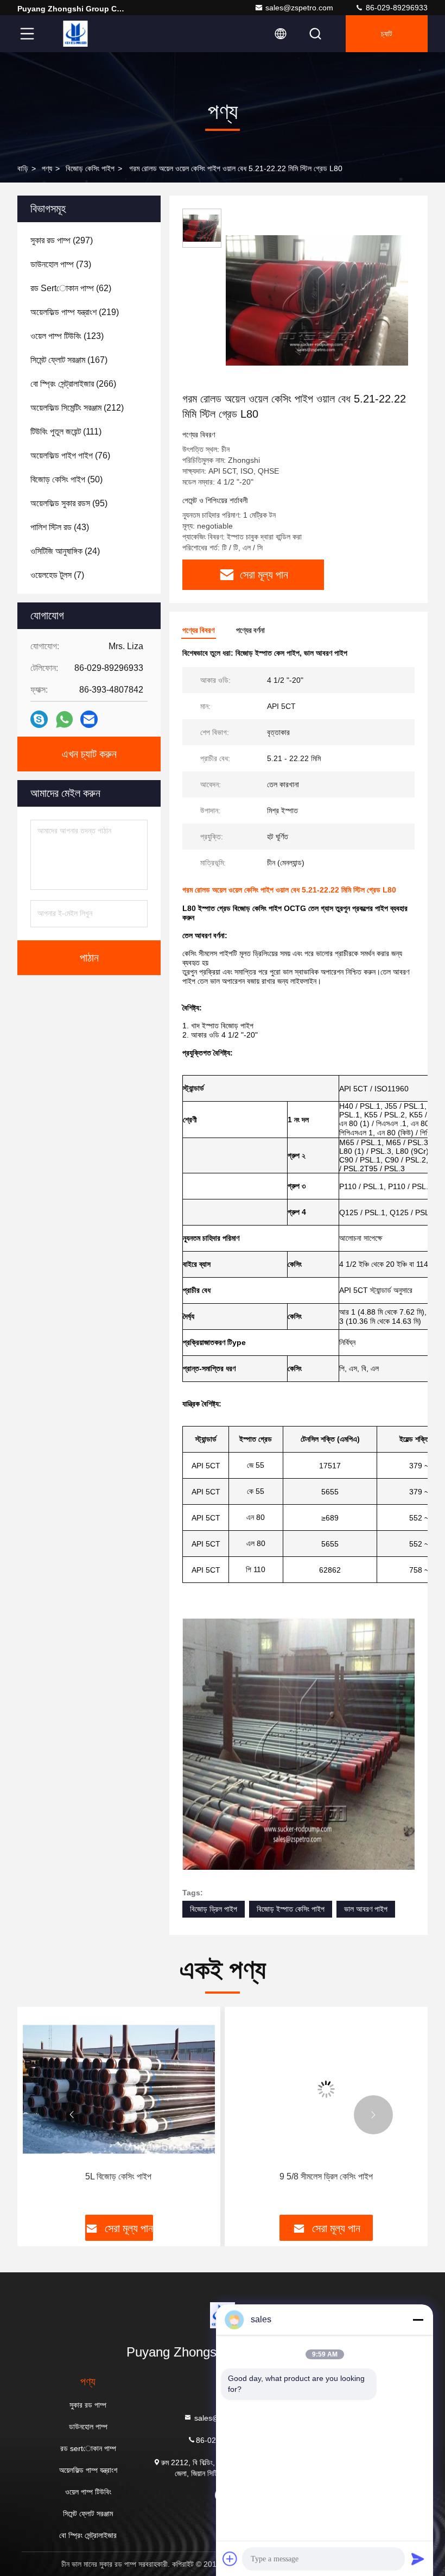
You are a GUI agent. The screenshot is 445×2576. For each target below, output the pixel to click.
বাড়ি (23, 168)
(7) (57, 575)
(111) (66, 432)
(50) (66, 479)
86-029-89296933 (396, 8)
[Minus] (418, 2320)
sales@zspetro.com (299, 8)
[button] (72, 2115)
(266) (73, 384)
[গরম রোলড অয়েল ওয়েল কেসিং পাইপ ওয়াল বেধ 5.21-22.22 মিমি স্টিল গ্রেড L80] (317, 300)
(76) (70, 455)
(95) (69, 503)
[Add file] (230, 2559)
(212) (77, 408)
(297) (62, 240)
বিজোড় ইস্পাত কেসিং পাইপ (291, 1909)
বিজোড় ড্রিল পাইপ (214, 1909)
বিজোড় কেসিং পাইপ (90, 168)
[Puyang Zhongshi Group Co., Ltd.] (75, 34)
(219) (75, 312)
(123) (67, 336)
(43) (60, 527)
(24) (65, 551)
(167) (69, 360)
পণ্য (47, 168)
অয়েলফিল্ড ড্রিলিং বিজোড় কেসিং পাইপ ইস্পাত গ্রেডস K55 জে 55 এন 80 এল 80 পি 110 (325, 2183)
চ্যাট (387, 34)
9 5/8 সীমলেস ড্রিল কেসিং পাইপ (119, 2176)
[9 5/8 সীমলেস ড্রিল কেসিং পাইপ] (119, 2089)
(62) (71, 288)
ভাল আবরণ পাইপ (366, 1909)
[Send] (418, 2559)
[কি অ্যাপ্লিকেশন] (64, 720)
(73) (61, 264)
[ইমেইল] (89, 719)
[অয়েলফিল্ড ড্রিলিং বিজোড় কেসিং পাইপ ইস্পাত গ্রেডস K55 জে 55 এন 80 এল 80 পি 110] (326, 2089)
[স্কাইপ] (39, 719)
